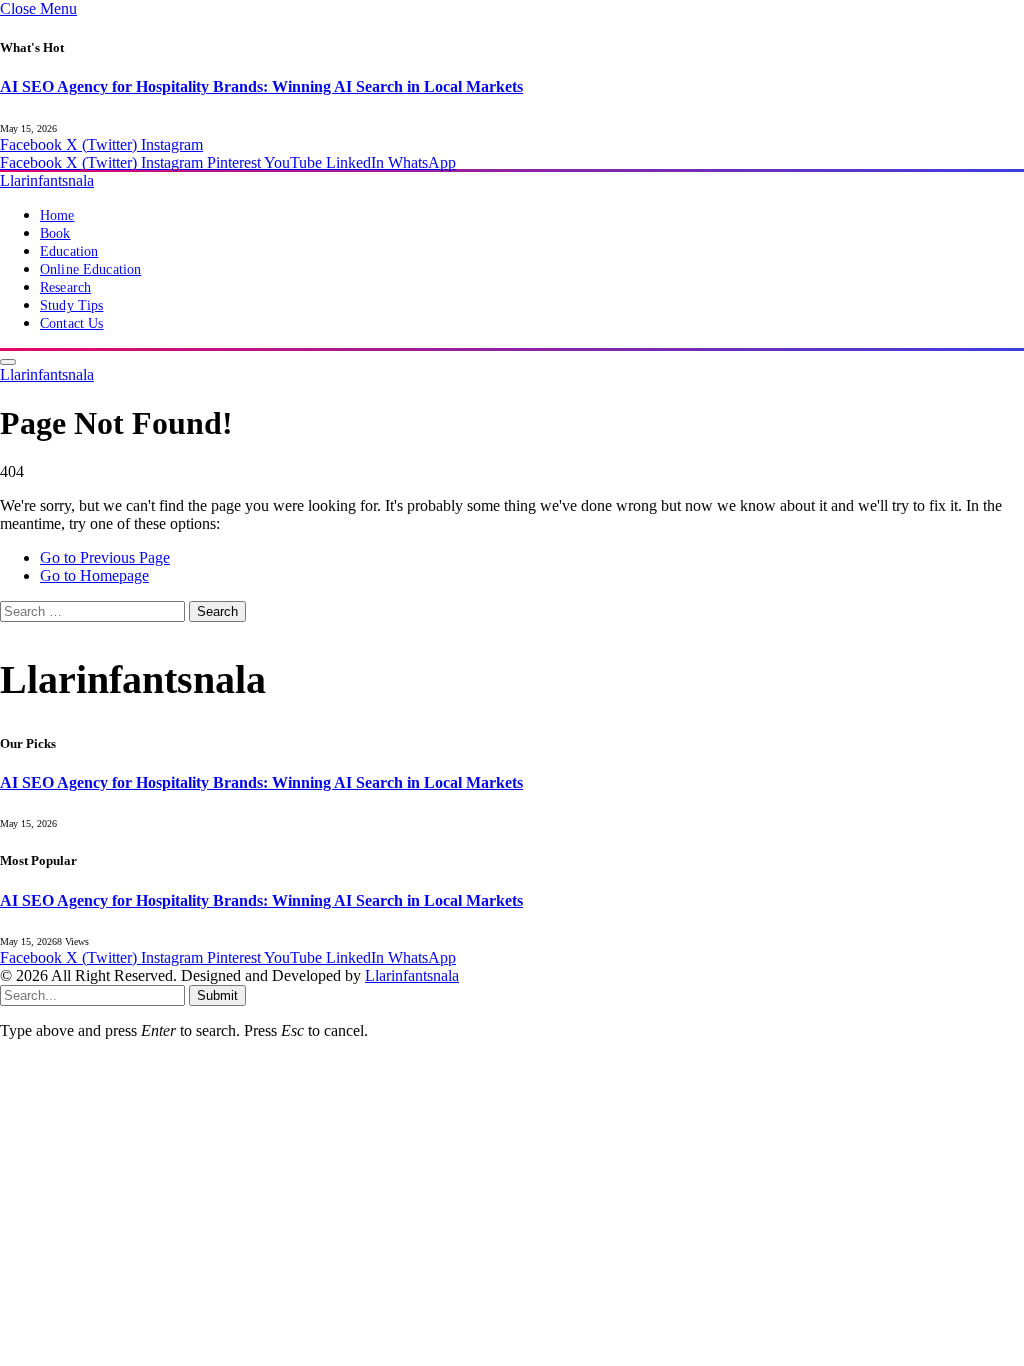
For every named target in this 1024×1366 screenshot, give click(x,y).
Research (65, 287)
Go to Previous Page (105, 557)
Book (55, 233)
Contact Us (71, 323)
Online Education (90, 269)
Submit (217, 995)
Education (69, 251)
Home (57, 215)
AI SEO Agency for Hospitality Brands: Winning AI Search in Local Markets (261, 86)
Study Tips (71, 305)
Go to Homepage (94, 575)
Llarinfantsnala (412, 975)
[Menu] (8, 362)
